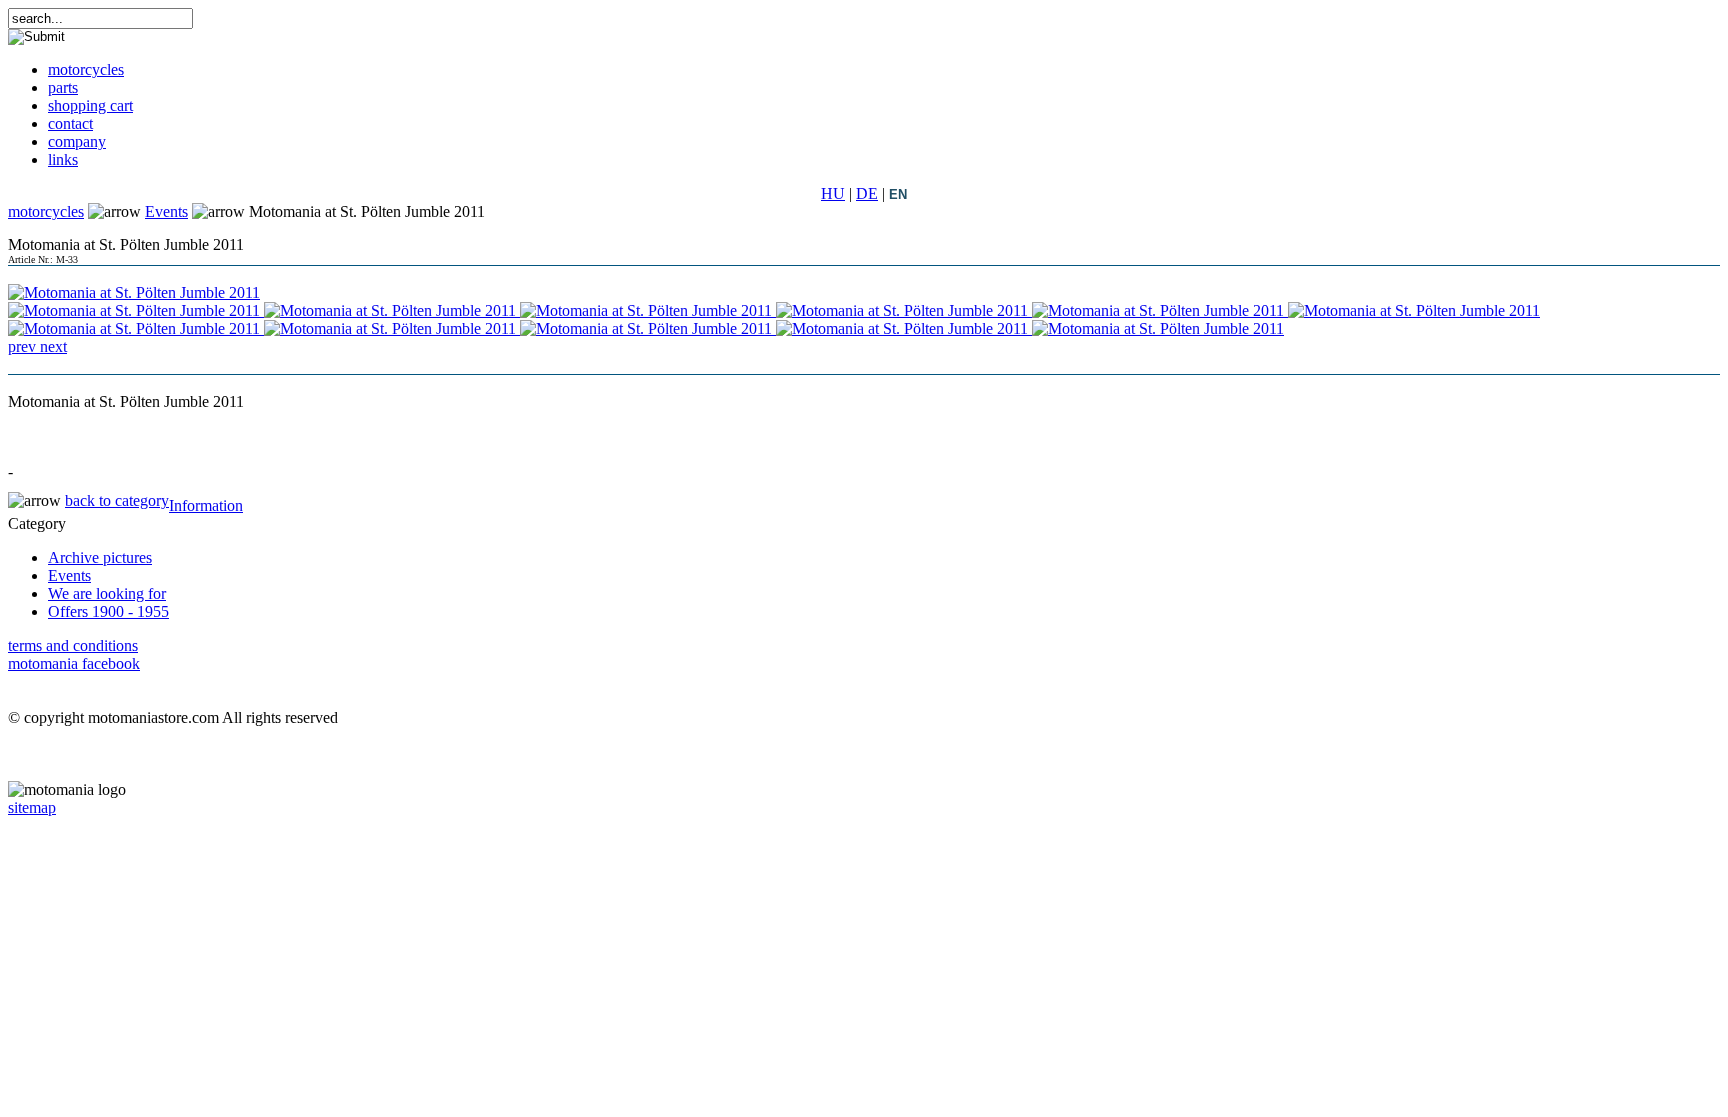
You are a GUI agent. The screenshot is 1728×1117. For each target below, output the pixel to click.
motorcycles (46, 211)
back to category (117, 500)
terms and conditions (73, 645)
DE (867, 193)
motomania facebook (74, 663)
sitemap (32, 807)
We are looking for (107, 593)
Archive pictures (100, 557)
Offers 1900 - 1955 (108, 611)
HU (833, 193)
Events (166, 211)
